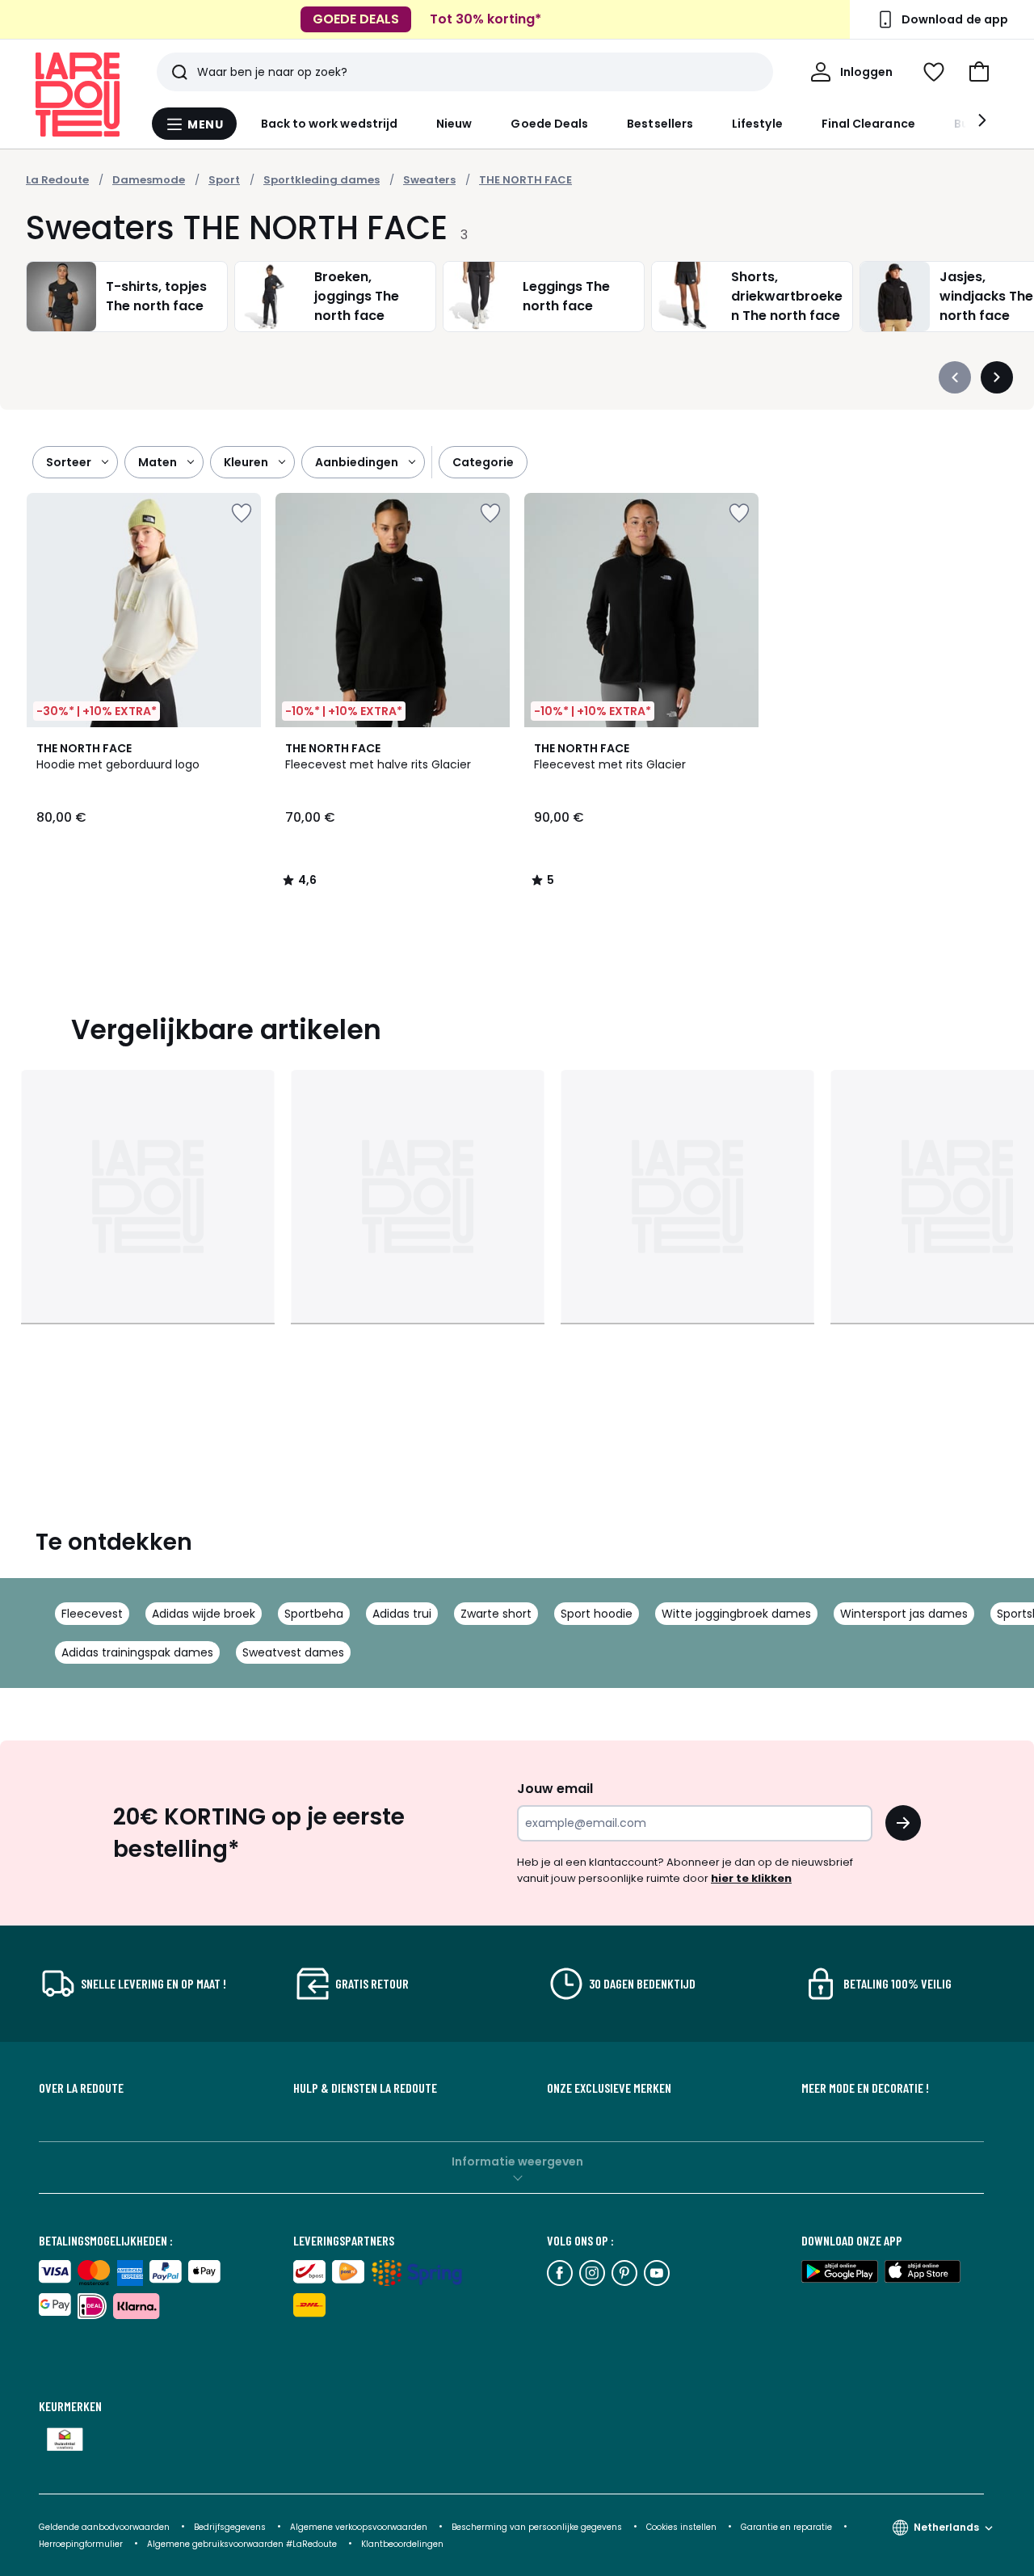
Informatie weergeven (517, 2161)
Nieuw (454, 124)
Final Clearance (868, 124)
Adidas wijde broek (204, 1614)
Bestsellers (660, 124)
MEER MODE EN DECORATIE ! (865, 2088)
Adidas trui (402, 1614)
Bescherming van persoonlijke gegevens (538, 2527)
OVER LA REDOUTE (81, 2088)
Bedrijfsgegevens (230, 2527)
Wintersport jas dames (904, 1614)
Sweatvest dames (293, 1652)
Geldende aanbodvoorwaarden (104, 2527)
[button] (979, 72)
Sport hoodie (597, 1614)
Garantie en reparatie (788, 2527)
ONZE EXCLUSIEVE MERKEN (609, 2088)
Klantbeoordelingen (402, 2544)
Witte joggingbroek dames (736, 1614)
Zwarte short (496, 1614)
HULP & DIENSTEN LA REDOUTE (365, 2088)
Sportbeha (314, 1614)
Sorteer (69, 462)
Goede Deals (549, 124)
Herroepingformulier (82, 2544)
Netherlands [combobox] (946, 2527)
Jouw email (555, 1789)
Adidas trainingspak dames (137, 1652)
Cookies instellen (683, 2527)
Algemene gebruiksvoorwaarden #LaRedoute (242, 2544)
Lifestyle (757, 124)
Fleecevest (92, 1614)
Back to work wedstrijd (330, 124)
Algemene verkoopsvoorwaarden (360, 2527)
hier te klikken (751, 1878)
